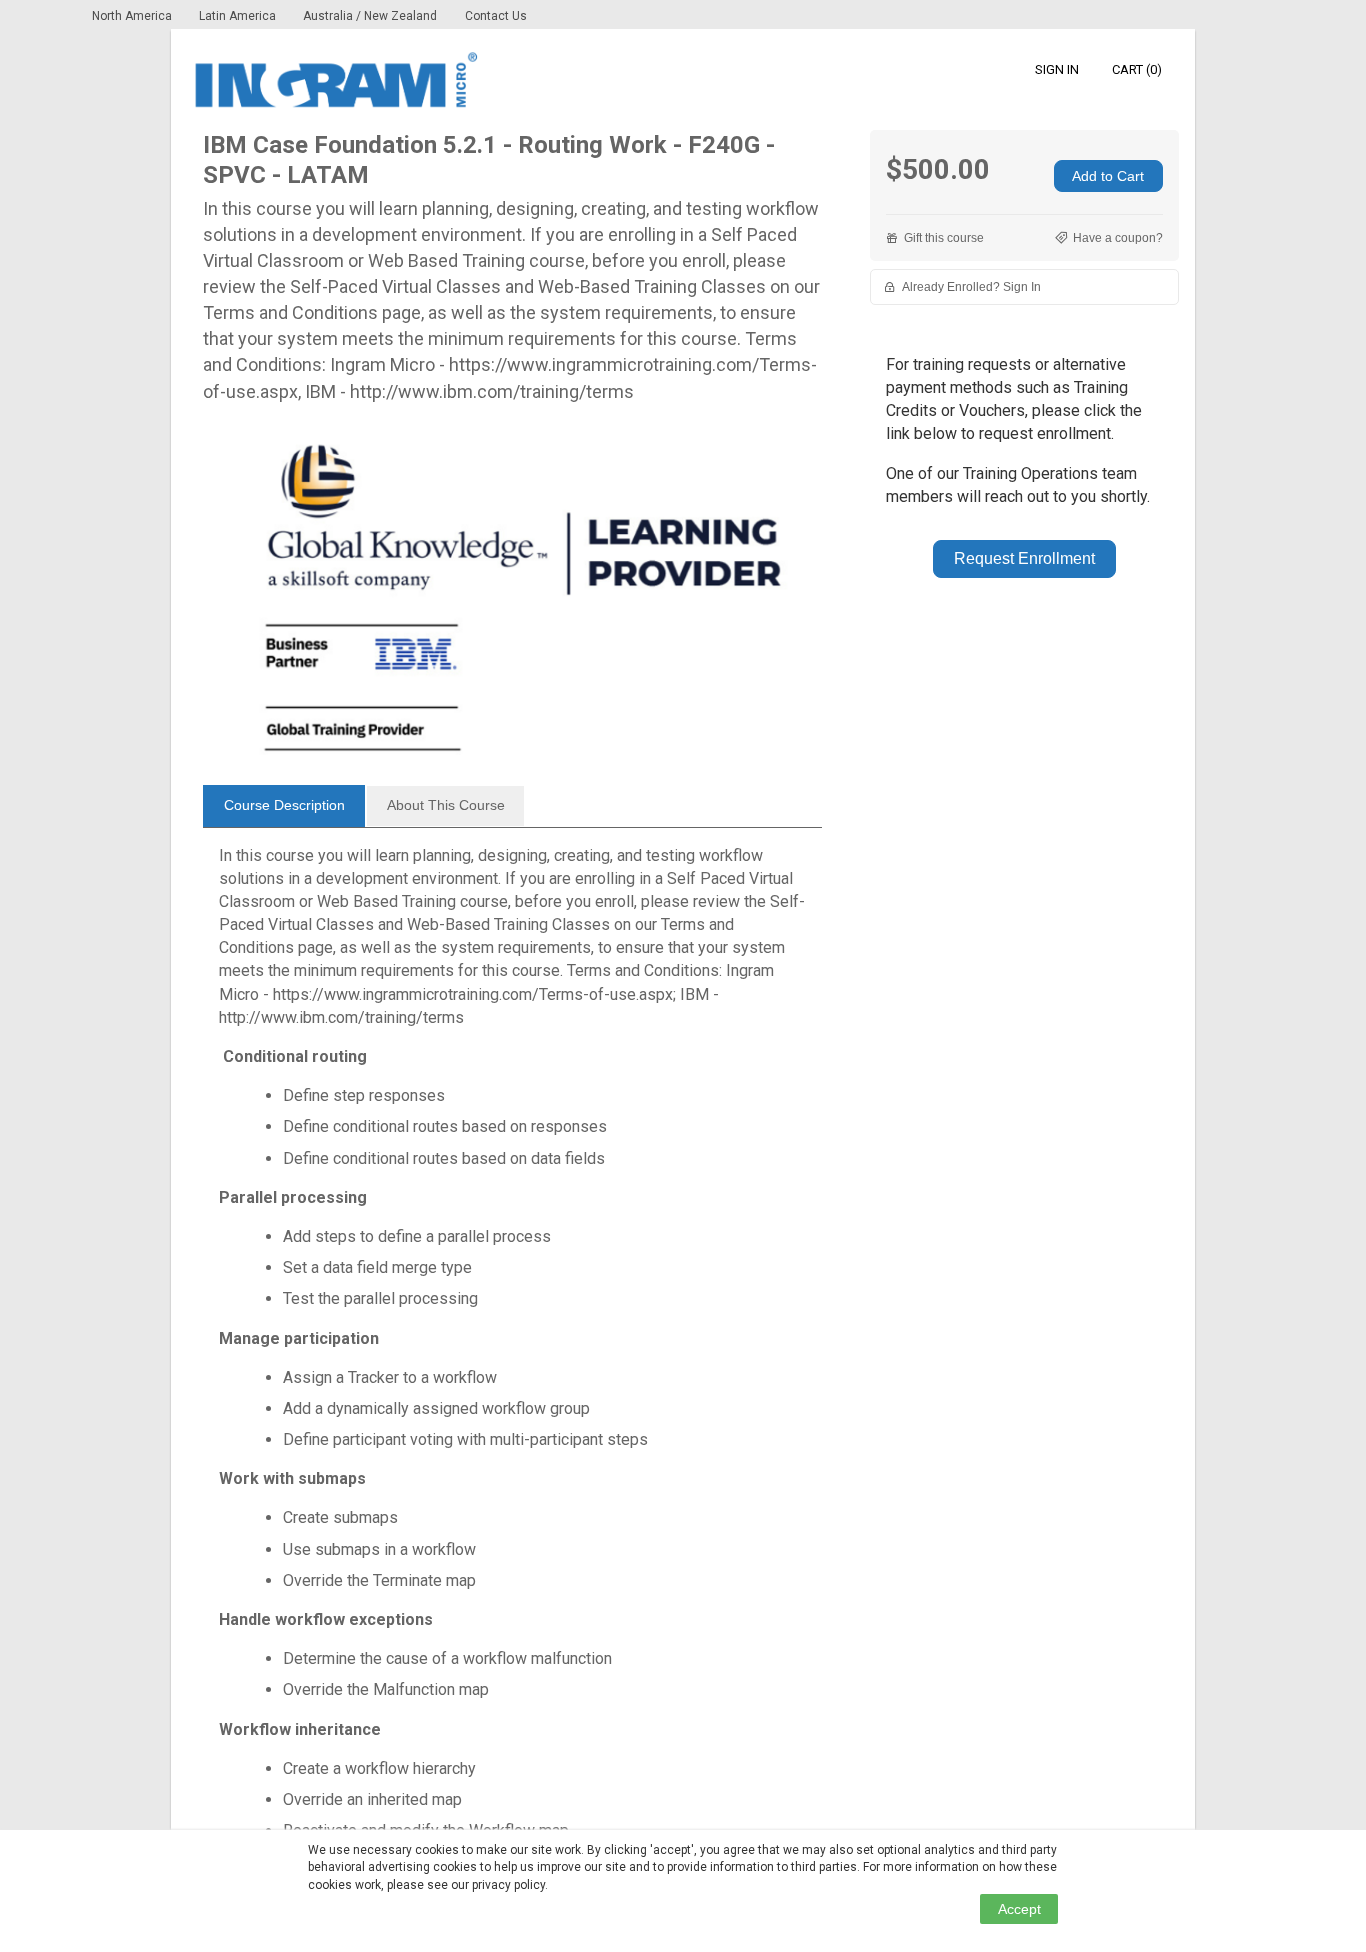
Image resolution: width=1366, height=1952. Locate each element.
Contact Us (496, 16)
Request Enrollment (1024, 558)
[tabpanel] (512, 1351)
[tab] (284, 806)
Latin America (239, 16)
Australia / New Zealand (370, 16)
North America (133, 16)
